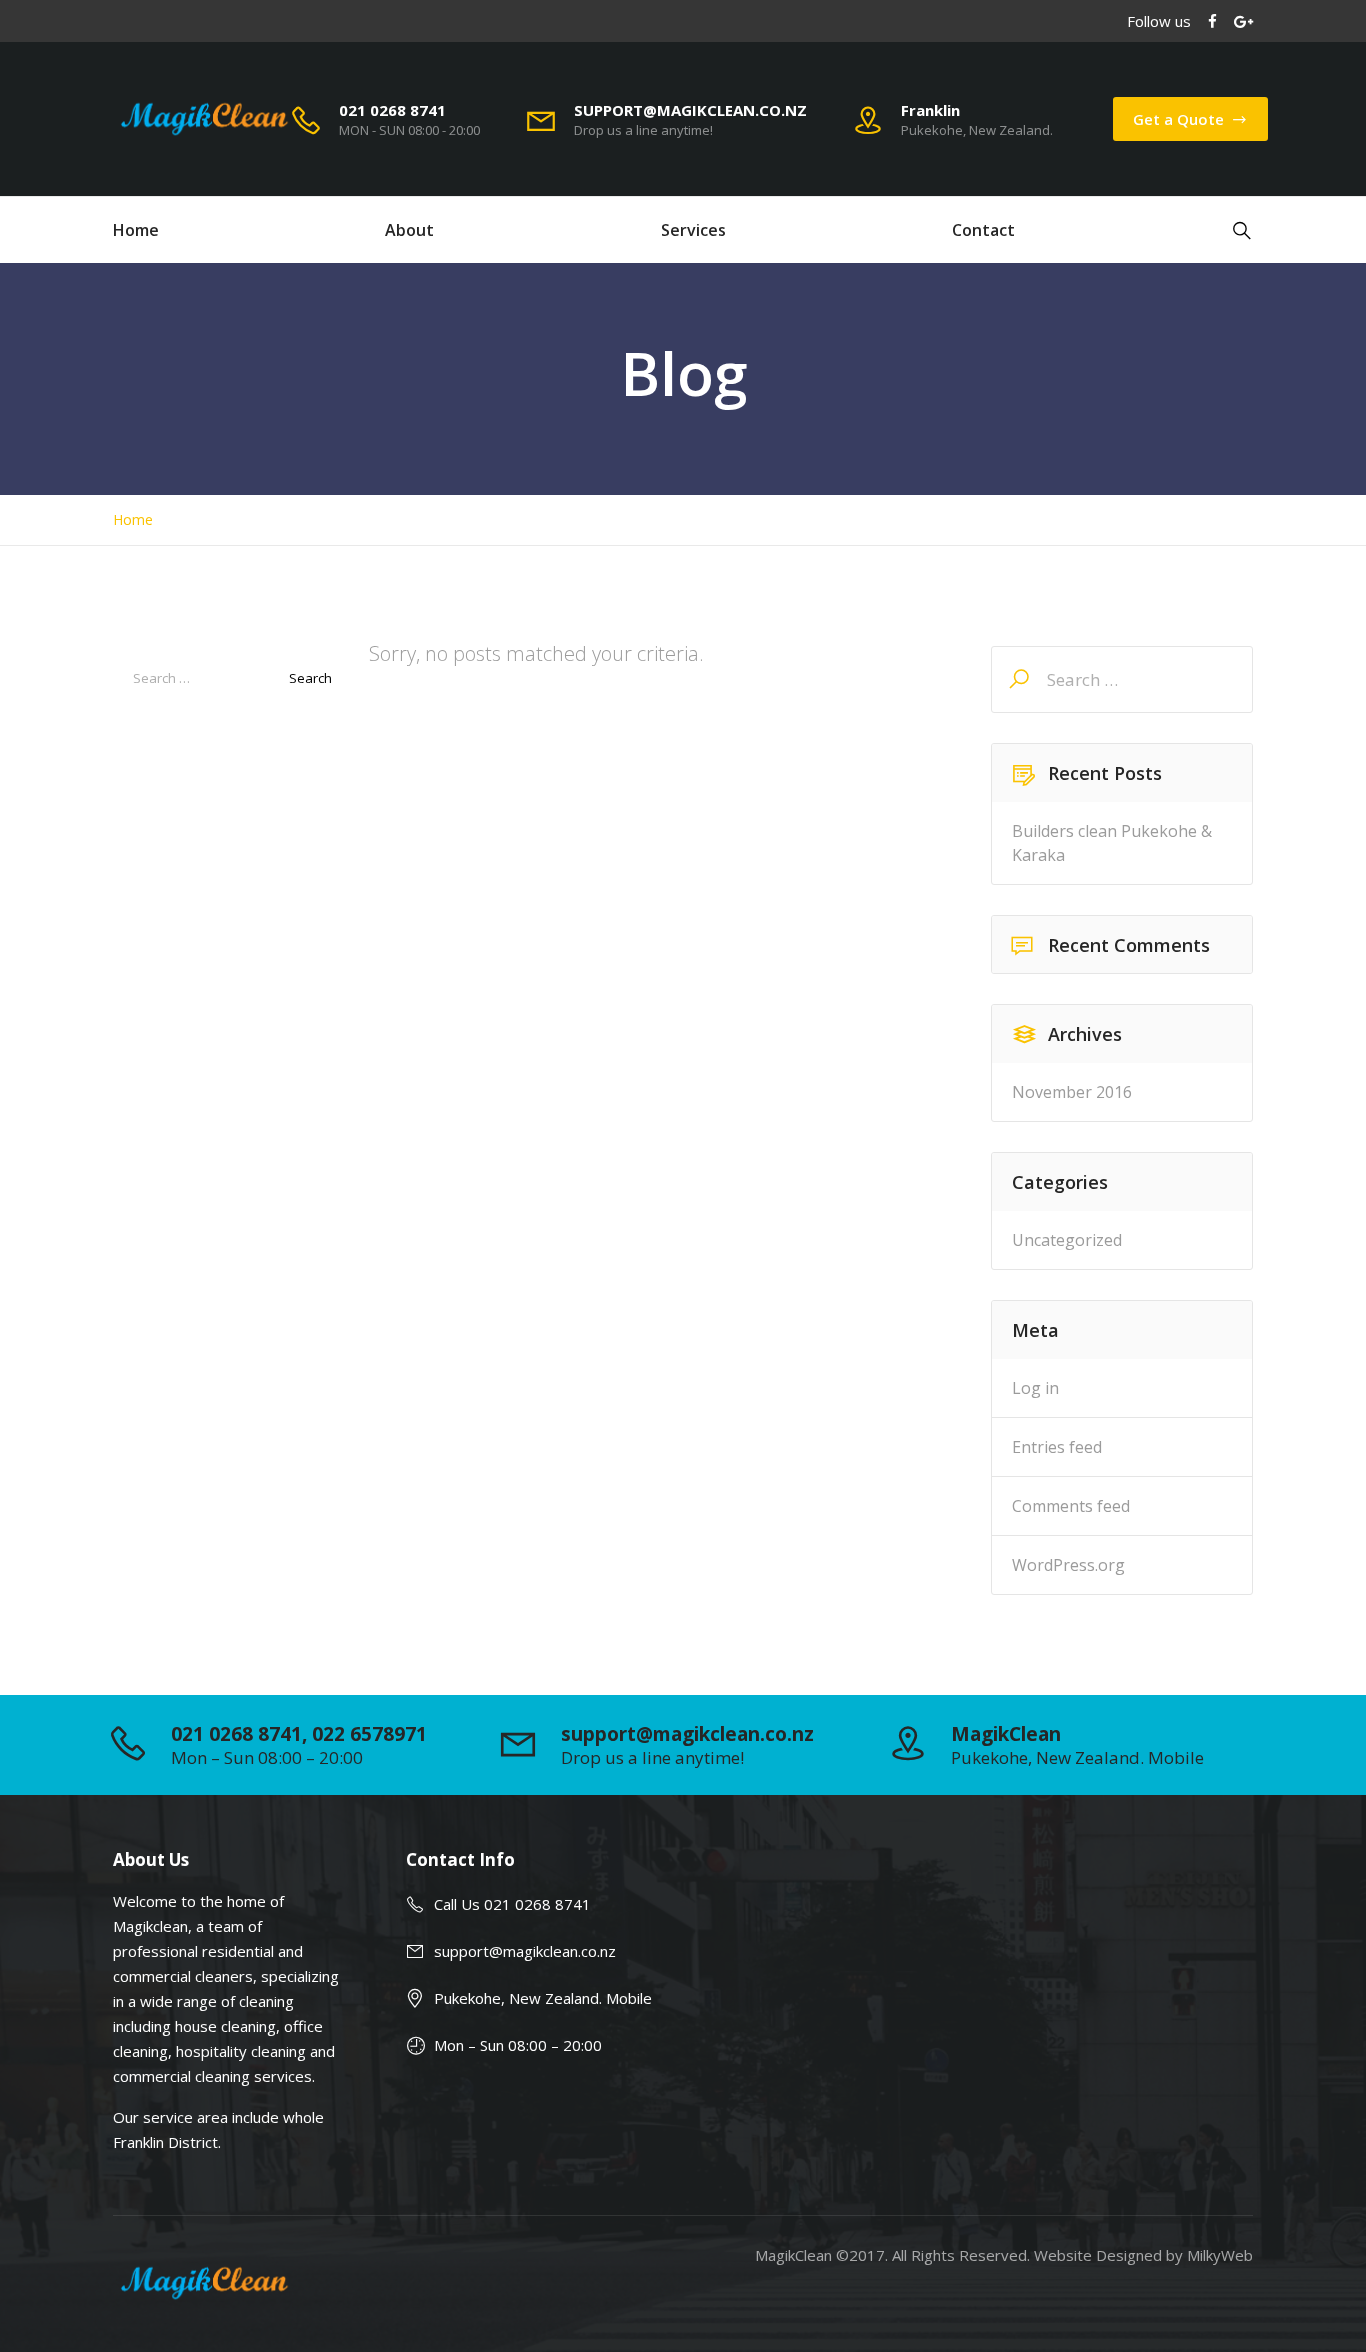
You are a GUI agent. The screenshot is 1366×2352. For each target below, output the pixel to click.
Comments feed (1071, 1506)
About (409, 230)
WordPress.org (1068, 1565)
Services (693, 230)
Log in (1035, 1388)
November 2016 (1072, 1092)
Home (136, 230)
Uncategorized (1067, 1240)
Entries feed (1057, 1447)
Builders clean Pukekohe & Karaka (1112, 843)
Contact (983, 230)
